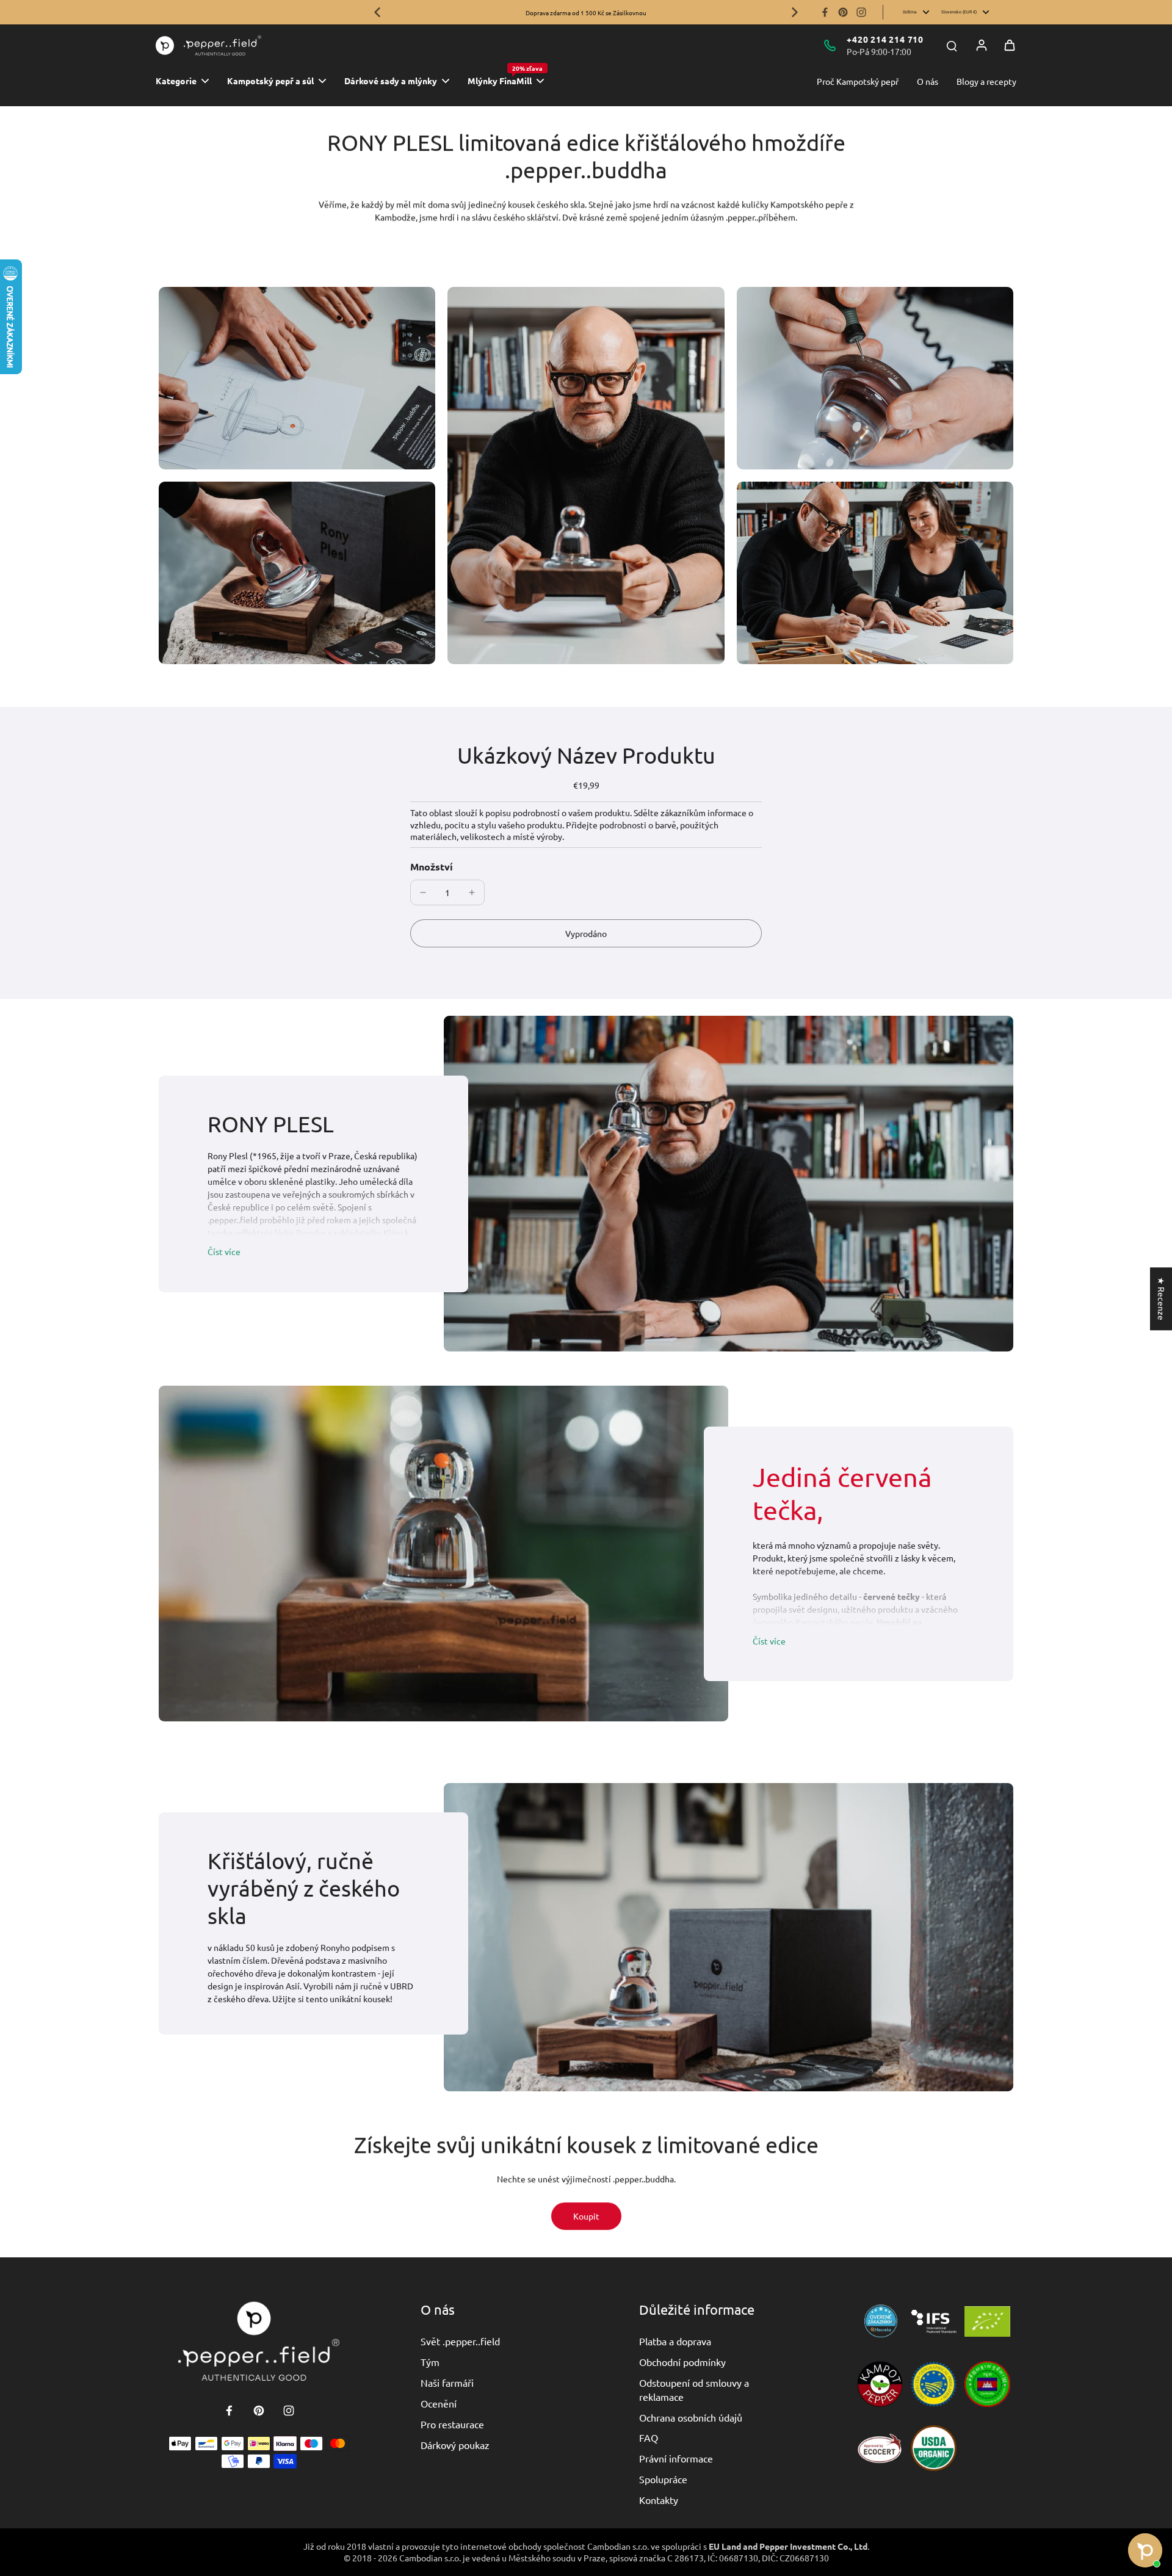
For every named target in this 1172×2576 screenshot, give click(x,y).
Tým (430, 2362)
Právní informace (676, 2458)
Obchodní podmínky (682, 2362)
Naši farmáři (447, 2382)
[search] (952, 45)
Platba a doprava (675, 2341)
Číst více (224, 1251)
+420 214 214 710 (885, 39)
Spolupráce (663, 2479)
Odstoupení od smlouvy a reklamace (694, 2389)
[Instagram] (861, 12)
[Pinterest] (843, 12)
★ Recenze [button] (1162, 1299)
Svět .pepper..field (460, 2341)
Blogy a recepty (986, 81)
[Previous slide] (377, 12)
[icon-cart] (1010, 45)
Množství (432, 867)
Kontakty (659, 2500)
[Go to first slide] (795, 12)
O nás (928, 81)
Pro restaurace (452, 2424)
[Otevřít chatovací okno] (1145, 2550)
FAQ (649, 2437)
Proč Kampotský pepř (858, 81)
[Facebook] (825, 12)
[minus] (423, 892)
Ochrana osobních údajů (691, 2417)
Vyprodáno (586, 933)
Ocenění (439, 2403)
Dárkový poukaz (455, 2445)
